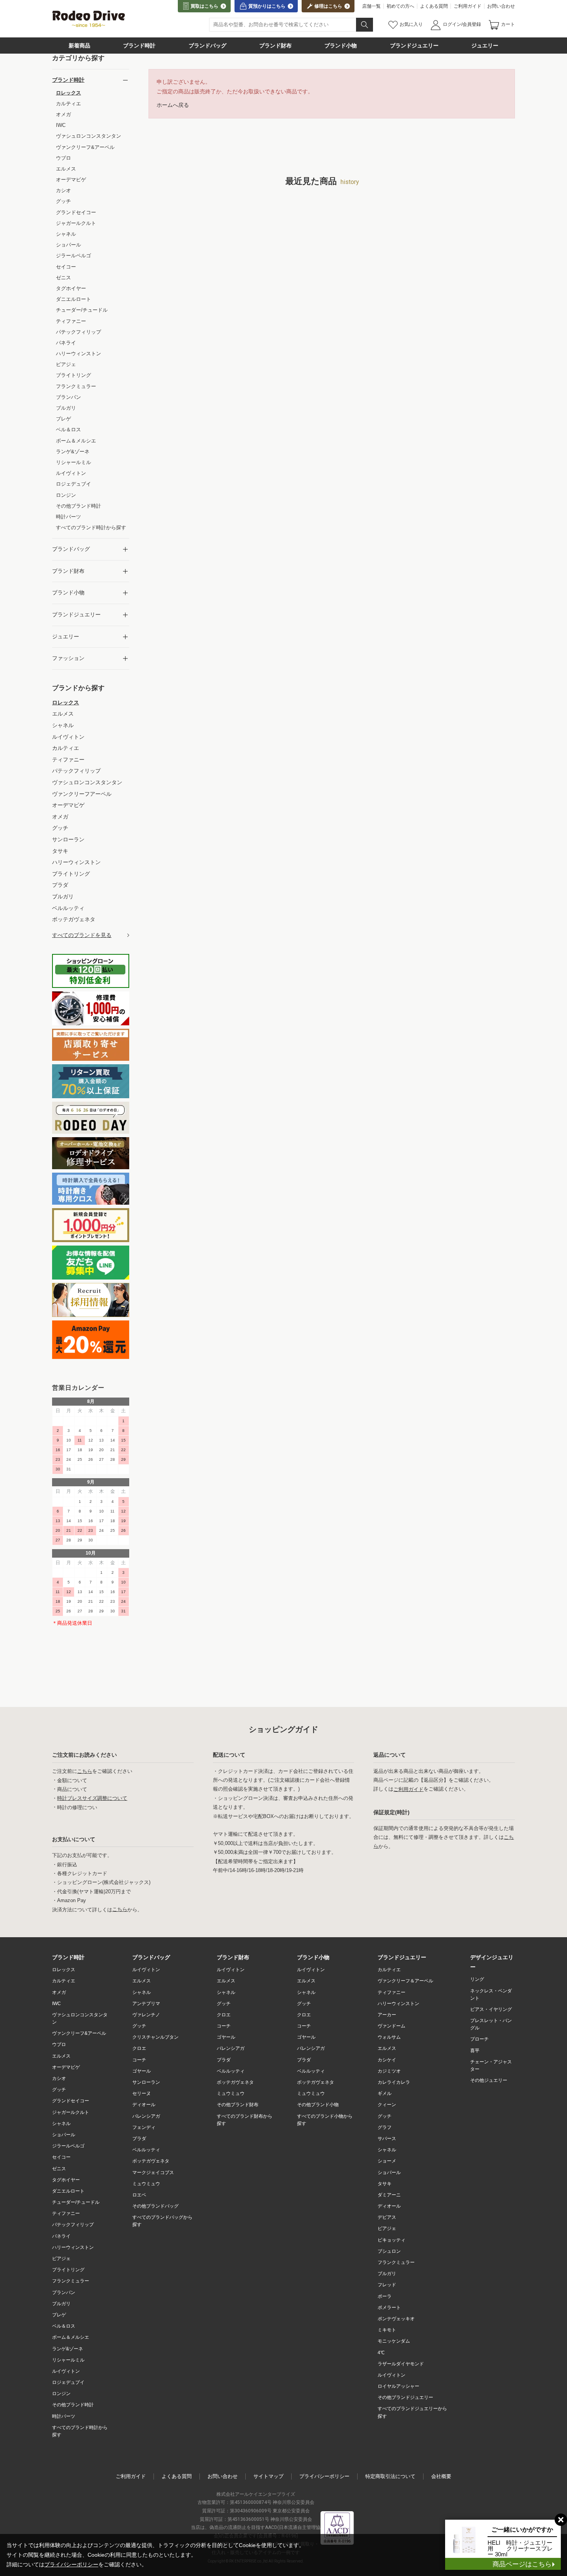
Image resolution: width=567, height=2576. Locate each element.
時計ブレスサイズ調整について (92, 1798)
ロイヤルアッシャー (398, 2386)
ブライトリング (68, 2270)
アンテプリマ (146, 2004)
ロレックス (64, 1970)
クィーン (387, 2105)
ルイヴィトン (66, 2371)
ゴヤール (142, 2071)
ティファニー (66, 2213)
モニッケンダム (394, 2341)
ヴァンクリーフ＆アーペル (405, 1981)
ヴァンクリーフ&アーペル (79, 2033)
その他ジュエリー (489, 2080)
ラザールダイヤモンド (401, 2364)
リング (477, 1979)
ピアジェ (61, 2259)
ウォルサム (389, 2037)
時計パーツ (64, 2416)
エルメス (61, 2056)
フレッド (387, 2285)
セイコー (61, 2157)
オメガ (59, 1992)
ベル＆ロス (64, 2326)
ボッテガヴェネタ (151, 2161)
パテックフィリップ (73, 2225)
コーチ (139, 2060)
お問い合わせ (501, 6)
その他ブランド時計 (73, 2405)
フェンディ (144, 2127)
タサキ (385, 2184)
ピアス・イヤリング (491, 2009)
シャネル (61, 2124)
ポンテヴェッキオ (396, 2319)
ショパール (64, 2135)
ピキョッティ (391, 2240)
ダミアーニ (389, 2195)
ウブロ (59, 2044)
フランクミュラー (71, 2281)
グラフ (385, 2127)
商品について (72, 1789)
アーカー (387, 2015)
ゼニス (59, 2169)
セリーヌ (142, 2093)
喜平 (475, 2051)
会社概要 (441, 2476)
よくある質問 (434, 6)
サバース (387, 2139)
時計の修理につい (77, 1807)
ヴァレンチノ (146, 2015)
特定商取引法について (390, 2476)
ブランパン (64, 2292)
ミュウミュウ (146, 2184)
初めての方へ (400, 6)
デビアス (387, 2217)
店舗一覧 (371, 6)
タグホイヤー (66, 2180)
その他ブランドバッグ (155, 2206)
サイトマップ (268, 2476)
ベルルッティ (146, 2150)
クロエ (139, 2048)
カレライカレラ (394, 2082)
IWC (57, 2004)
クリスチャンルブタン (155, 2037)
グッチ (59, 2090)
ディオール (144, 2105)
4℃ (381, 2353)
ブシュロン (389, 2251)
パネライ (61, 2236)
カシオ (59, 2078)
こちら (85, 1771)
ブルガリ (61, 2304)
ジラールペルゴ (68, 2146)
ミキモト (387, 2330)
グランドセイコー (71, 2101)
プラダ (139, 2139)
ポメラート (389, 2308)
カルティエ (64, 1981)
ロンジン (61, 2394)
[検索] (364, 25)
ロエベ (139, 2195)
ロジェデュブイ (68, 2382)
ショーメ (387, 2161)
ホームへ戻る (173, 105)
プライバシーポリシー (324, 2476)
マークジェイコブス (153, 2173)
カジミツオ (389, 2071)
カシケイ (387, 2060)
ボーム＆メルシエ (71, 2337)
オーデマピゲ (66, 2067)
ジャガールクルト (71, 2112)
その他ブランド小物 (318, 2105)
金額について (72, 1780)
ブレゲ (59, 2315)
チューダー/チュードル (76, 2202)
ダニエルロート (68, 2191)
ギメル (385, 2093)
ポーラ (385, 2296)
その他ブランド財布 (238, 2105)
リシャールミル (68, 2360)
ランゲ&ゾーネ (67, 2349)
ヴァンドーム (391, 2026)
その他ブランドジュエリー (405, 2397)
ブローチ (479, 2039)
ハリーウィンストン (73, 2247)
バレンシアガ (146, 2116)
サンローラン (146, 2082)
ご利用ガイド (467, 6)
